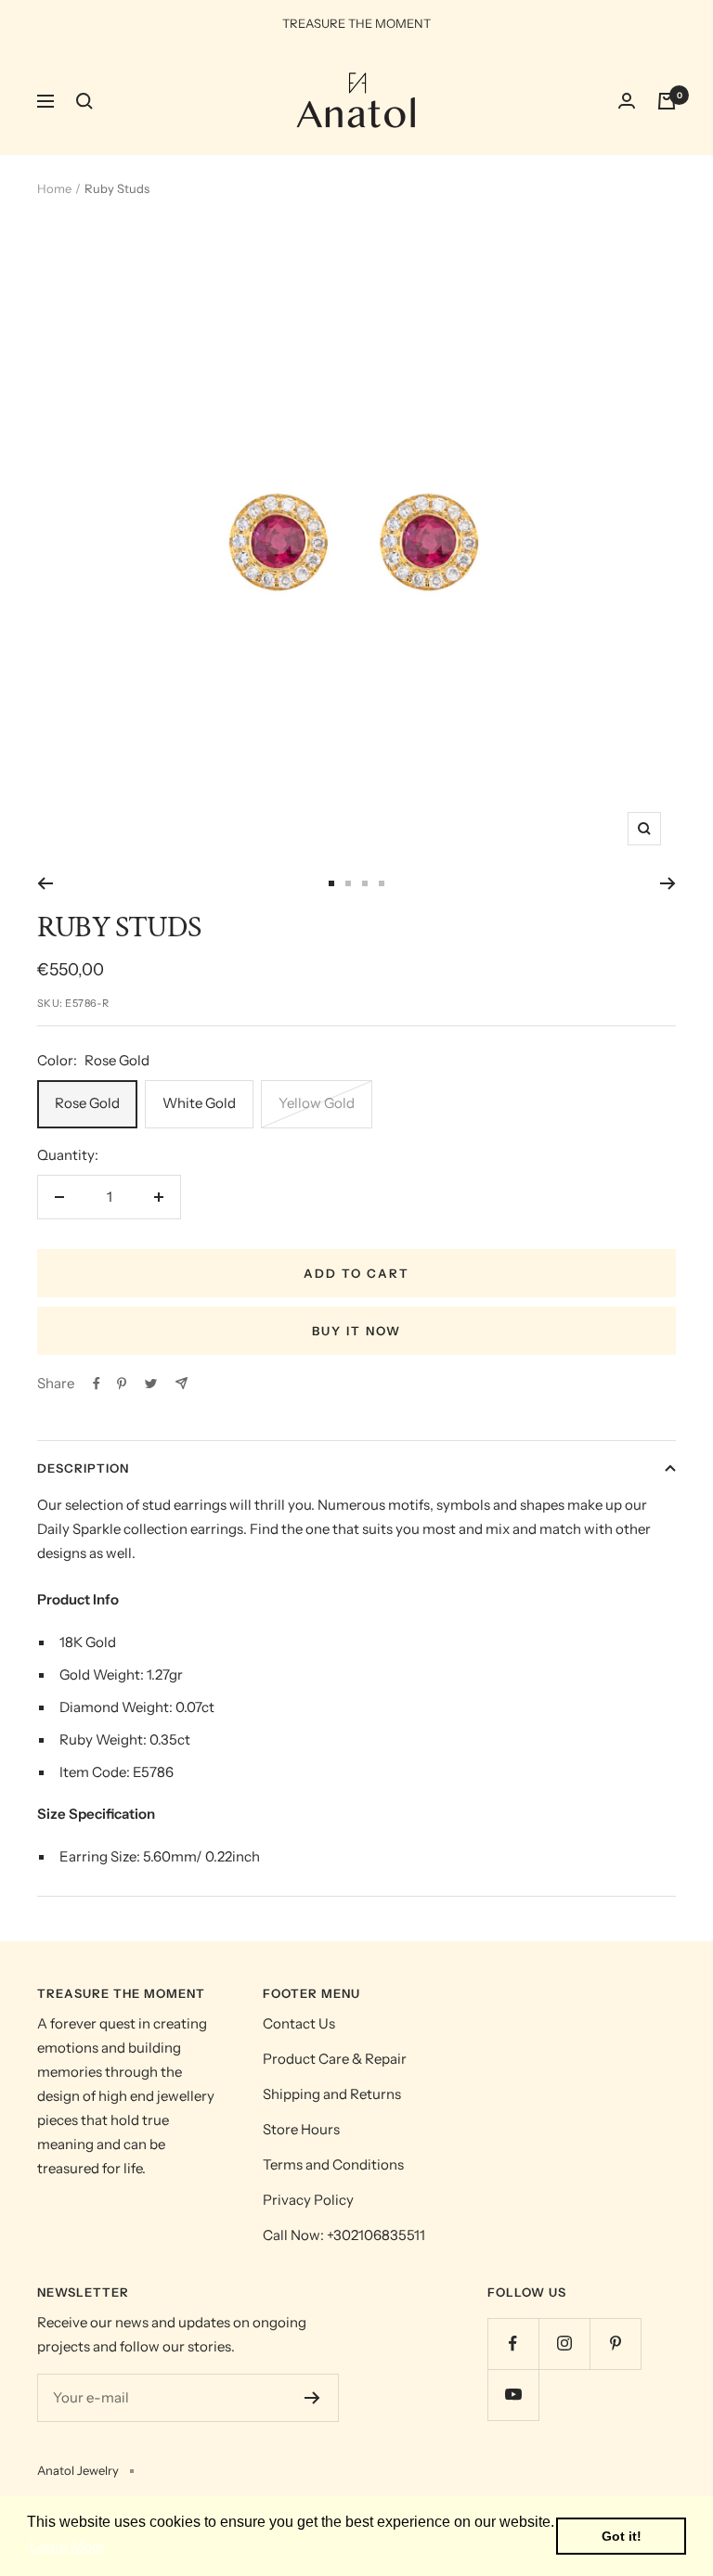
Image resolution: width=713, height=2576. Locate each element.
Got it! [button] (622, 2536)
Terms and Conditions (333, 2164)
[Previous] (45, 883)
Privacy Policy (308, 2200)
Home (54, 188)
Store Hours (301, 2129)
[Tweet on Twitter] (151, 1384)
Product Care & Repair (335, 2059)
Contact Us (299, 2023)
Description (83, 1468)
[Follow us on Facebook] (513, 2344)
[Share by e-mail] (181, 1383)
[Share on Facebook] (97, 1384)
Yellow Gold (317, 1103)
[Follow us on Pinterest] (615, 2344)
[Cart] (667, 101)
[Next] (668, 883)
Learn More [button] (67, 2547)
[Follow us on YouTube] (513, 2395)
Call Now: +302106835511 (344, 2235)
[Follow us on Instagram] (564, 2344)
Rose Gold (87, 1103)
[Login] (627, 101)
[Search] (84, 101)
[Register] (312, 2398)
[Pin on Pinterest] (122, 1384)
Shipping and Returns (332, 2094)
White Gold (199, 1103)
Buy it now (356, 1331)
